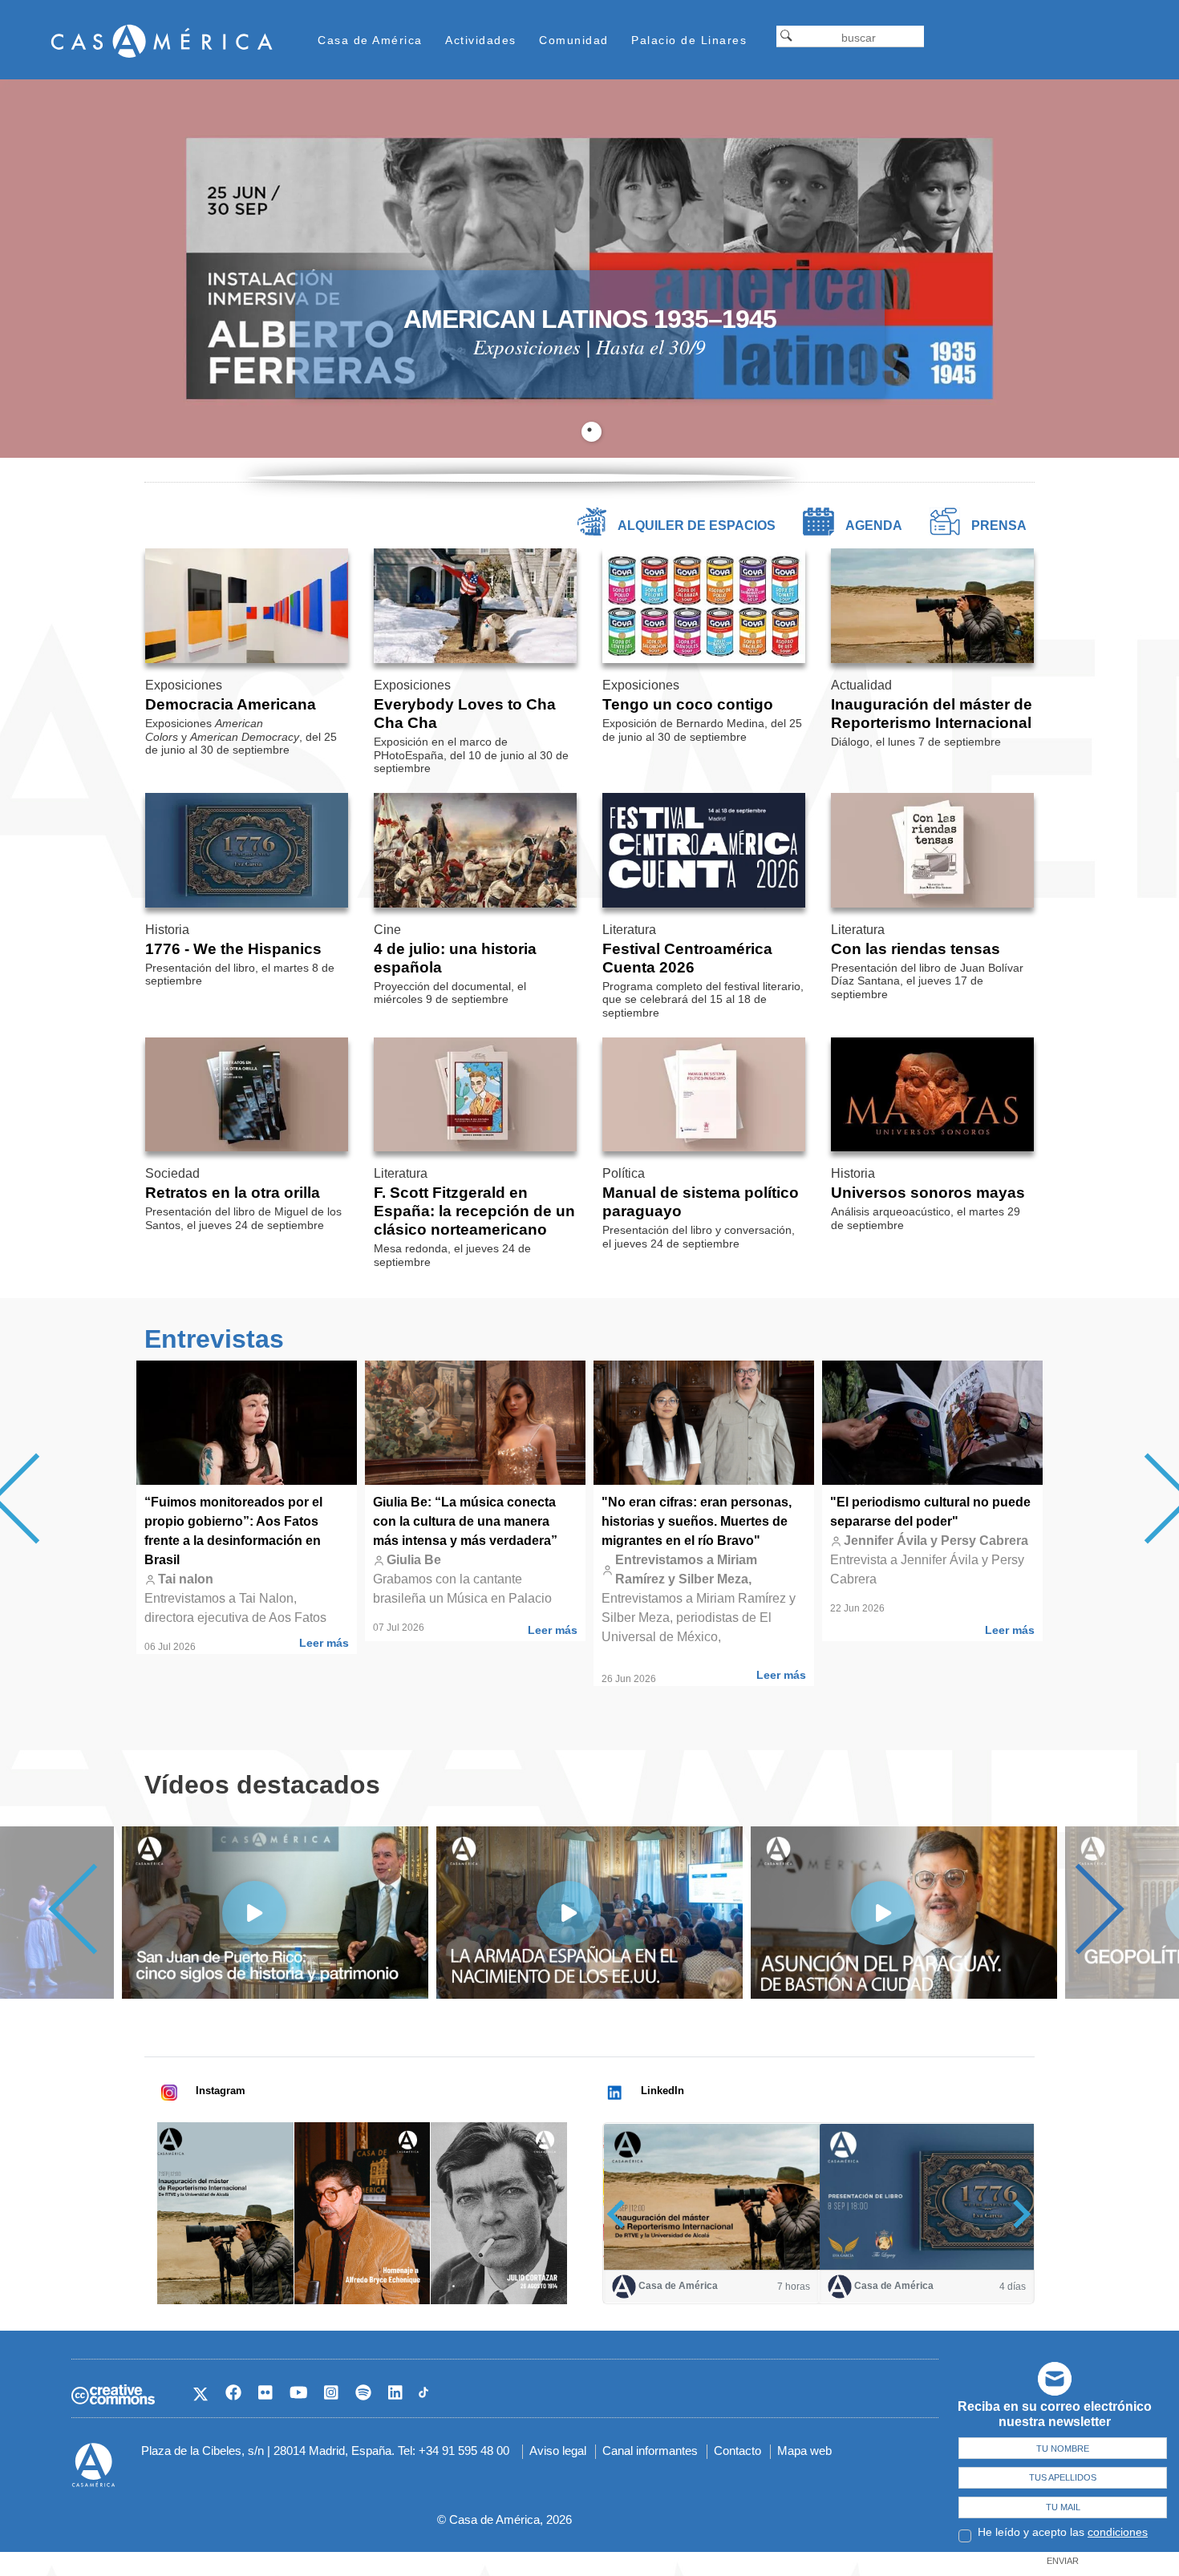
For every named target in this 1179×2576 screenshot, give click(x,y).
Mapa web (804, 2451)
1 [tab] (592, 432)
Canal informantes (650, 2451)
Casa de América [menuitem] (370, 40)
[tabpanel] (589, 269)
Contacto (737, 2451)
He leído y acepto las (1063, 2532)
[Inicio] (162, 40)
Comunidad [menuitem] (574, 40)
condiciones (1118, 2532)
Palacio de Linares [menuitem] (689, 40)
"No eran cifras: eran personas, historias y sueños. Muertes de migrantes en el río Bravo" (697, 1521)
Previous (93, 1909)
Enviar (1063, 2561)
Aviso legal (558, 2451)
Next (1079, 1909)
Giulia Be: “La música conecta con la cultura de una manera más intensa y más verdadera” (465, 1521)
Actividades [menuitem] (481, 40)
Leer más (324, 1643)
